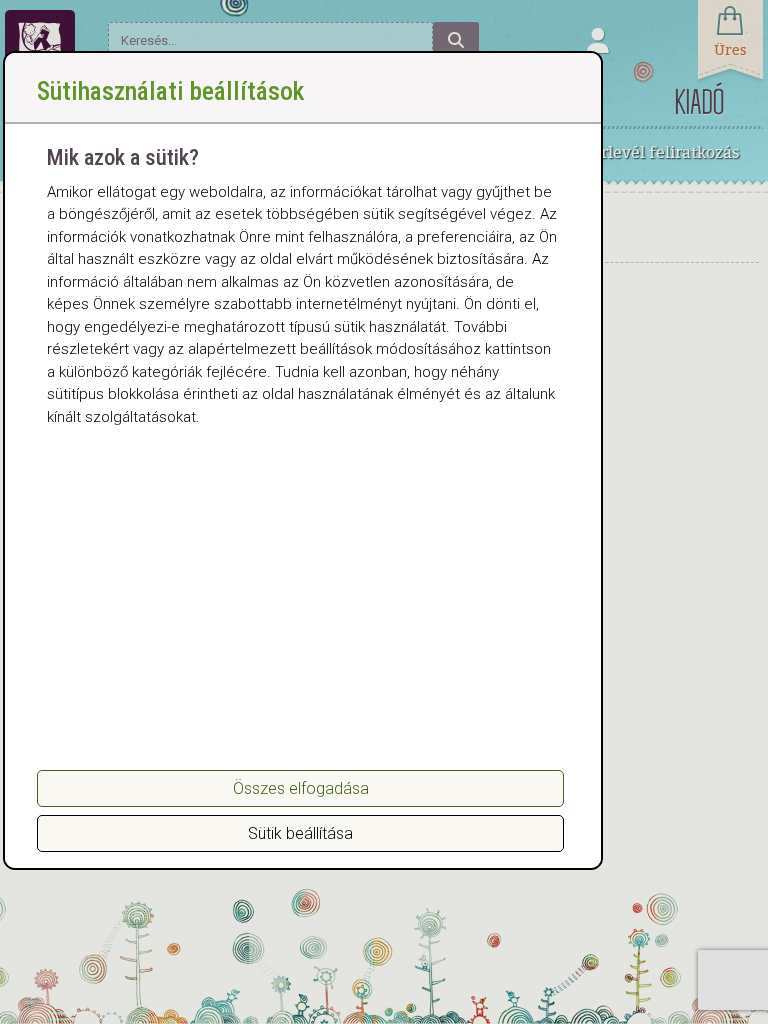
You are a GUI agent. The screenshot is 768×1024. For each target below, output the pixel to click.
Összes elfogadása (301, 788)
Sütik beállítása (300, 833)
